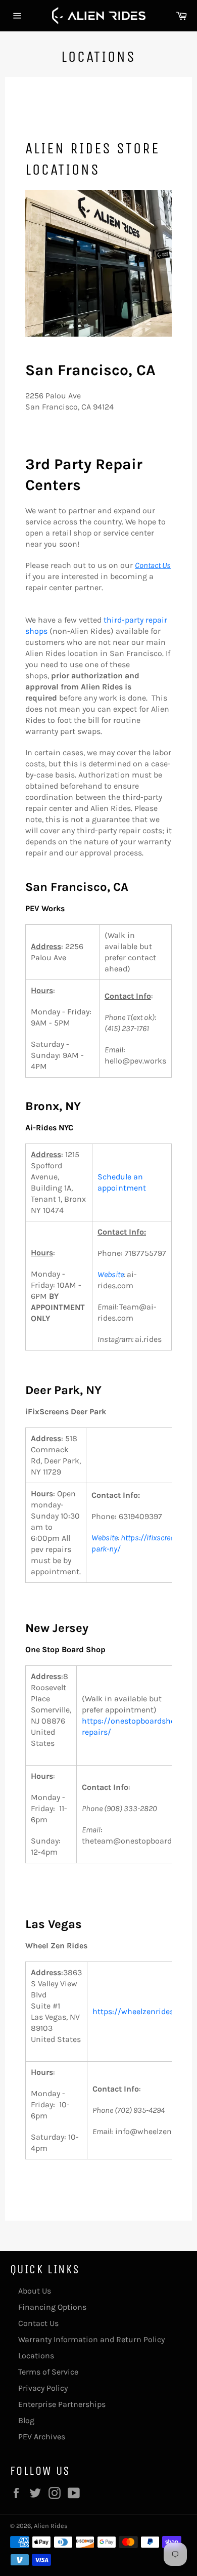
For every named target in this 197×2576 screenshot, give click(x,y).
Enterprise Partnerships (62, 2404)
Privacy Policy (43, 2388)
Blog (26, 2420)
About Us (35, 2291)
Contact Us (38, 2323)
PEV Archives (42, 2437)
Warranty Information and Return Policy (91, 2339)
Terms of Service (48, 2372)
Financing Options (52, 2307)
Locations (36, 2356)
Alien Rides (51, 2526)
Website (111, 1274)
